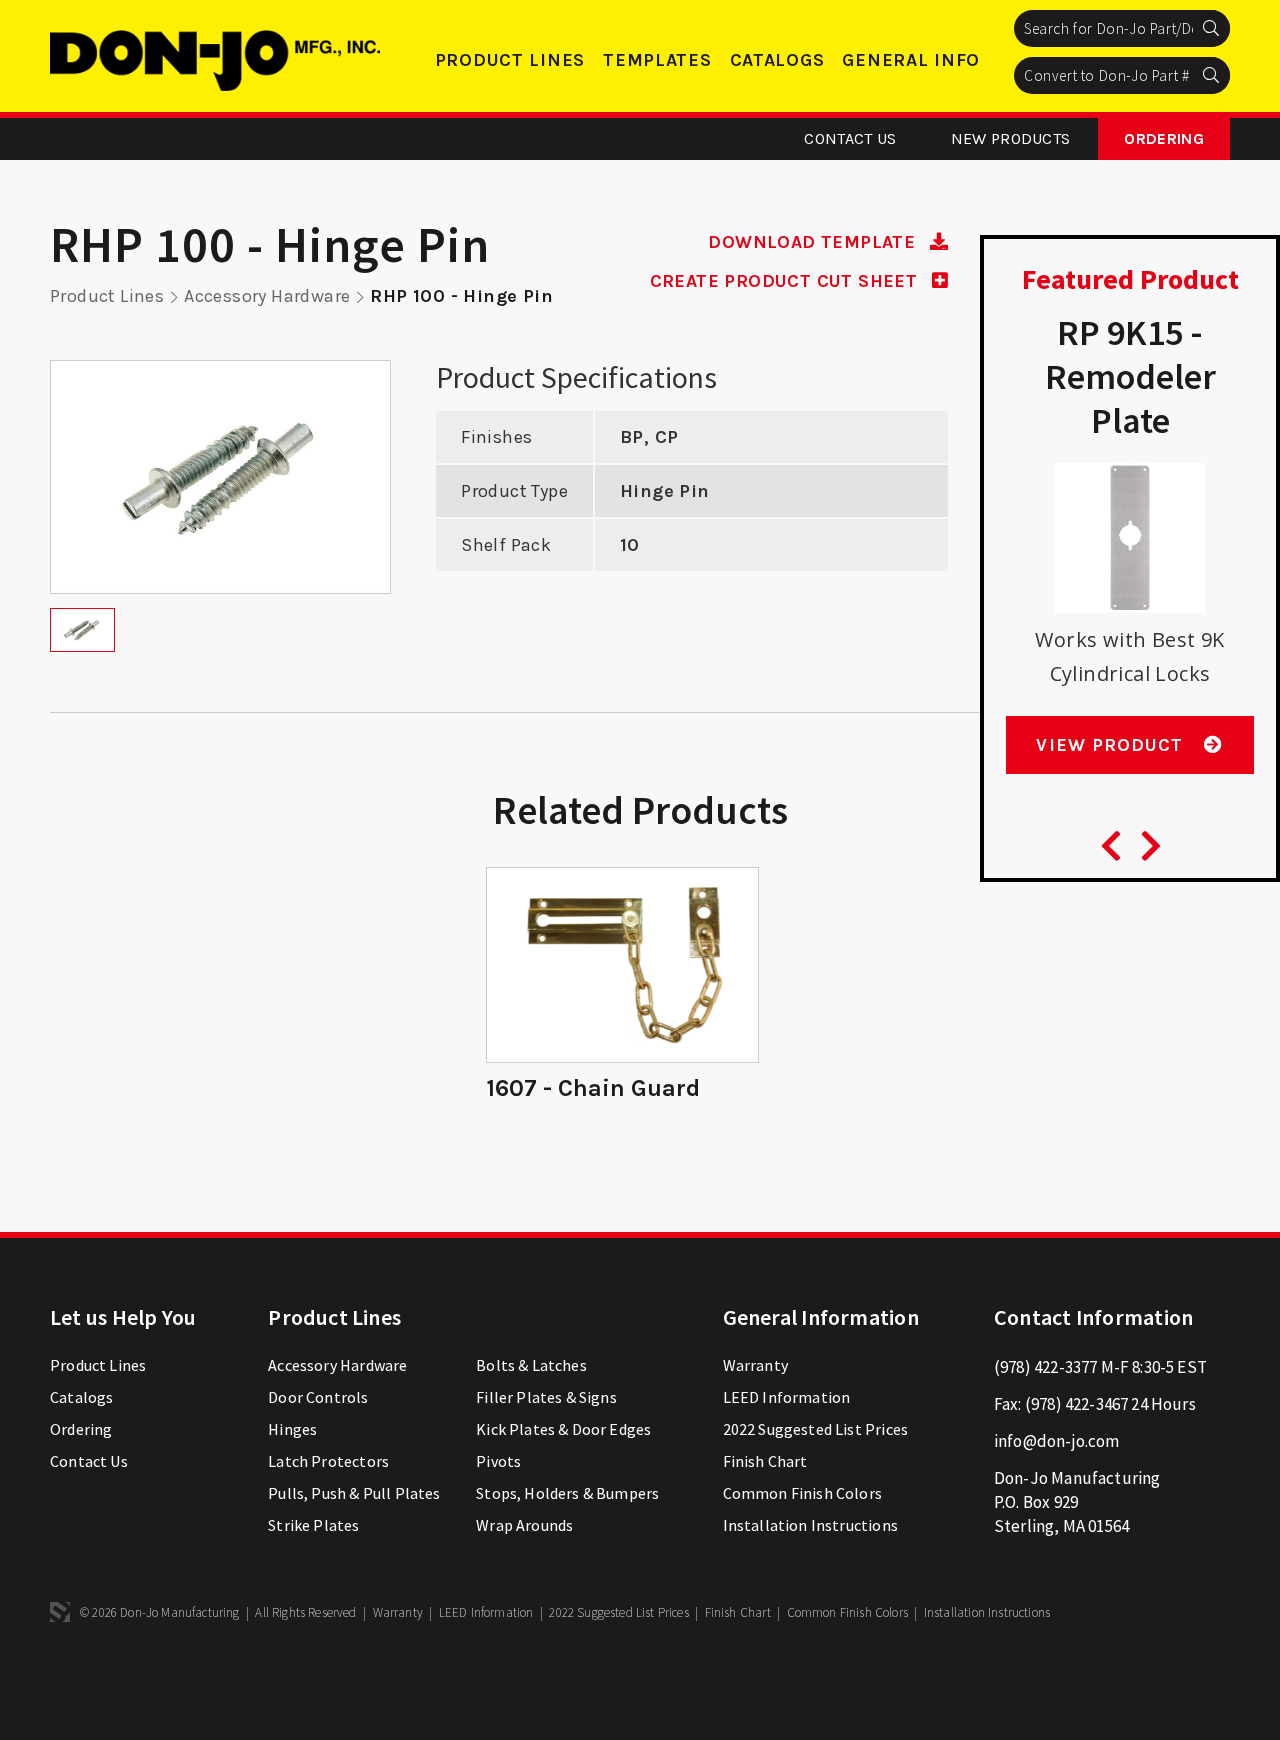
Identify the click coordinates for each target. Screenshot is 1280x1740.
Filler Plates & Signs (546, 1397)
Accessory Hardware (267, 296)
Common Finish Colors (802, 1493)
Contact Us (850, 138)
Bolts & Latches (531, 1365)
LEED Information (787, 1397)
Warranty (755, 1365)
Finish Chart (765, 1461)
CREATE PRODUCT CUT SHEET (786, 281)
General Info (911, 60)
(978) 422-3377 (1045, 1367)
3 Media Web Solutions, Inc (60, 1612)
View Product (1112, 745)
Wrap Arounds (524, 1525)
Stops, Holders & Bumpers (567, 1493)
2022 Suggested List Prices (815, 1429)
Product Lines (510, 60)
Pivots (498, 1461)
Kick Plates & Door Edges (563, 1429)
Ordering (1164, 138)
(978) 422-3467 (1076, 1404)
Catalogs (777, 60)
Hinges (292, 1429)
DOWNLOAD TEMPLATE (814, 242)
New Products (1011, 138)
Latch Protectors (328, 1461)
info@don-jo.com (1057, 1441)
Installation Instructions (810, 1525)
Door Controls (318, 1397)
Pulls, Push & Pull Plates (354, 1493)
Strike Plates (313, 1525)
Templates (657, 60)
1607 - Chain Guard (593, 1088)
